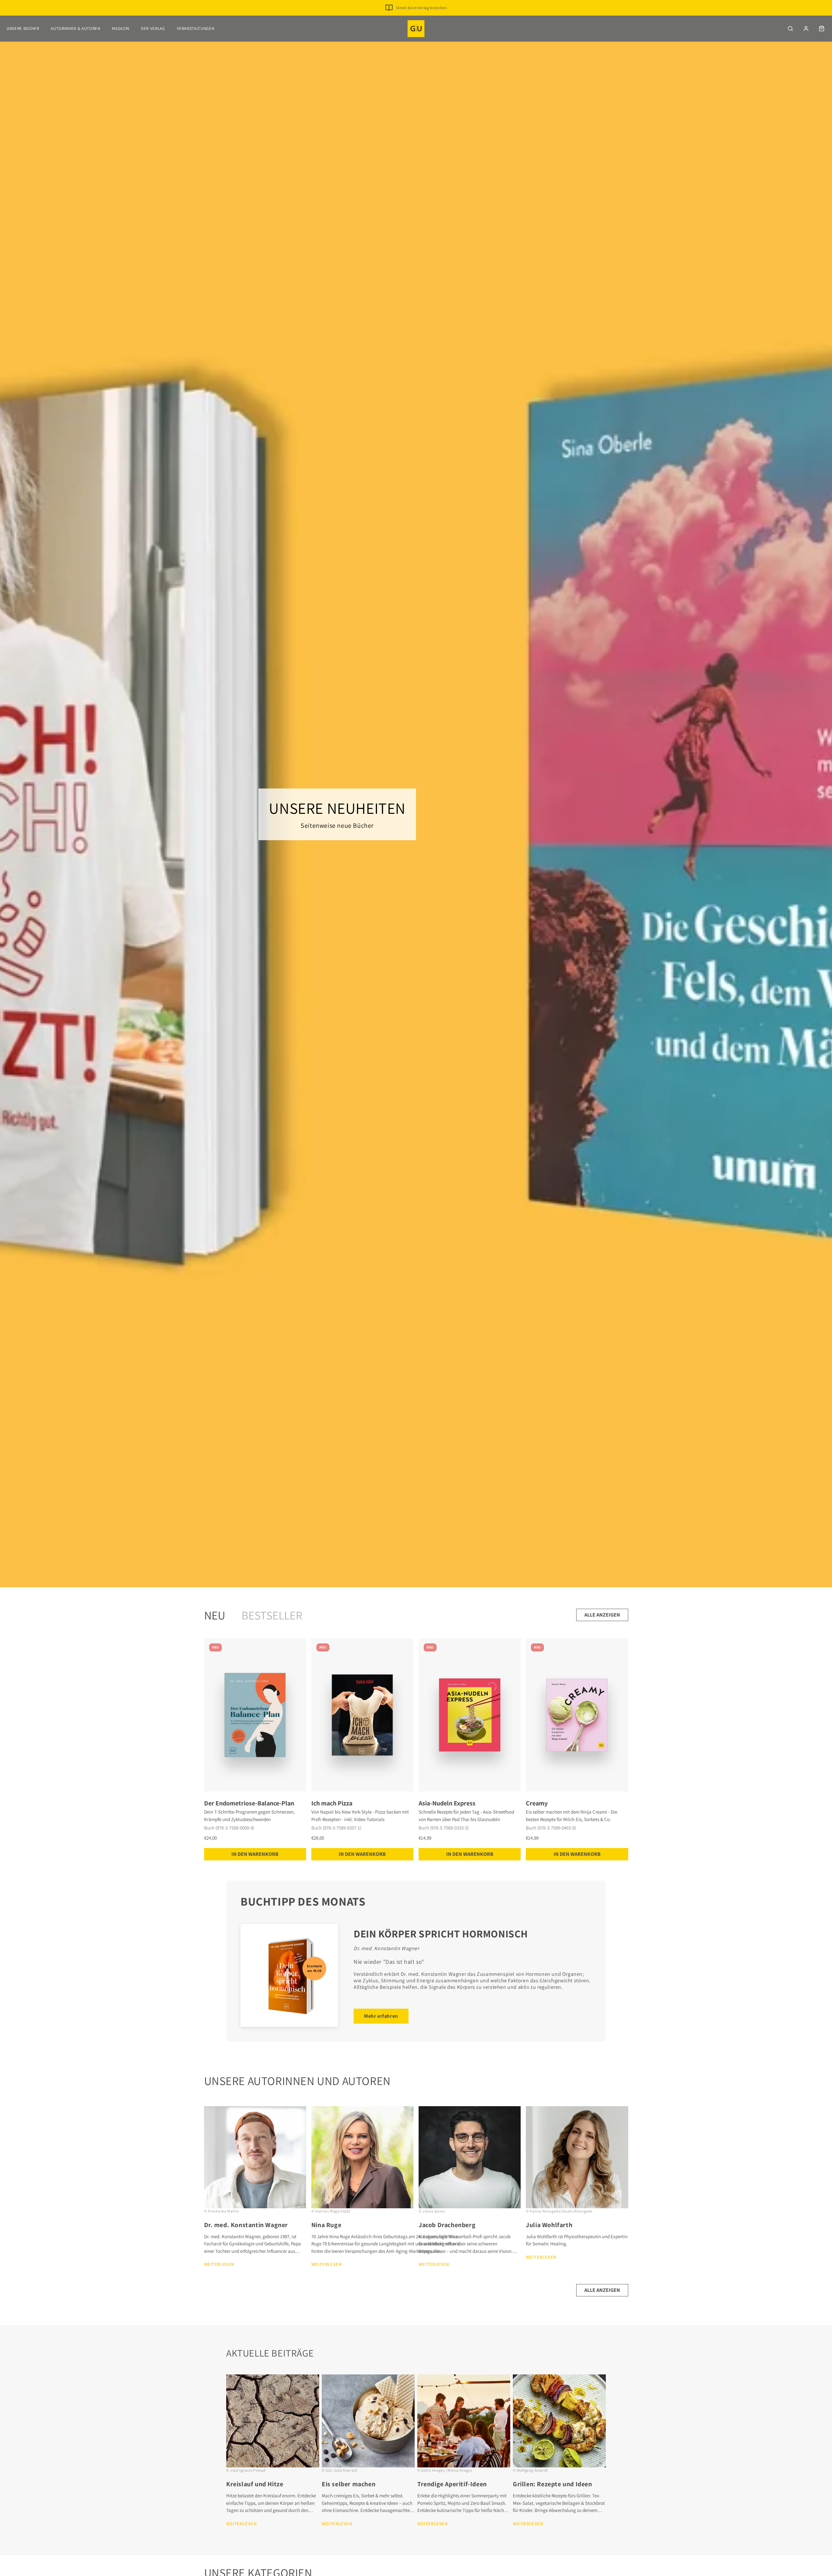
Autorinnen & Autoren (75, 28)
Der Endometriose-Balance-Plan (249, 1803)
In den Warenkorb (255, 1854)
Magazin (121, 28)
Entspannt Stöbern (421, 18)
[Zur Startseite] (416, 29)
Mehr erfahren (381, 2016)
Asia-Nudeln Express (447, 1803)
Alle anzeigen (602, 1615)
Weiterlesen (219, 2264)
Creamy (537, 1803)
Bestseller (272, 1615)
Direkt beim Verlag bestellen (422, 8)
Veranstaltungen (196, 28)
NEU (215, 1615)
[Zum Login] (806, 29)
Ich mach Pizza (332, 1803)
